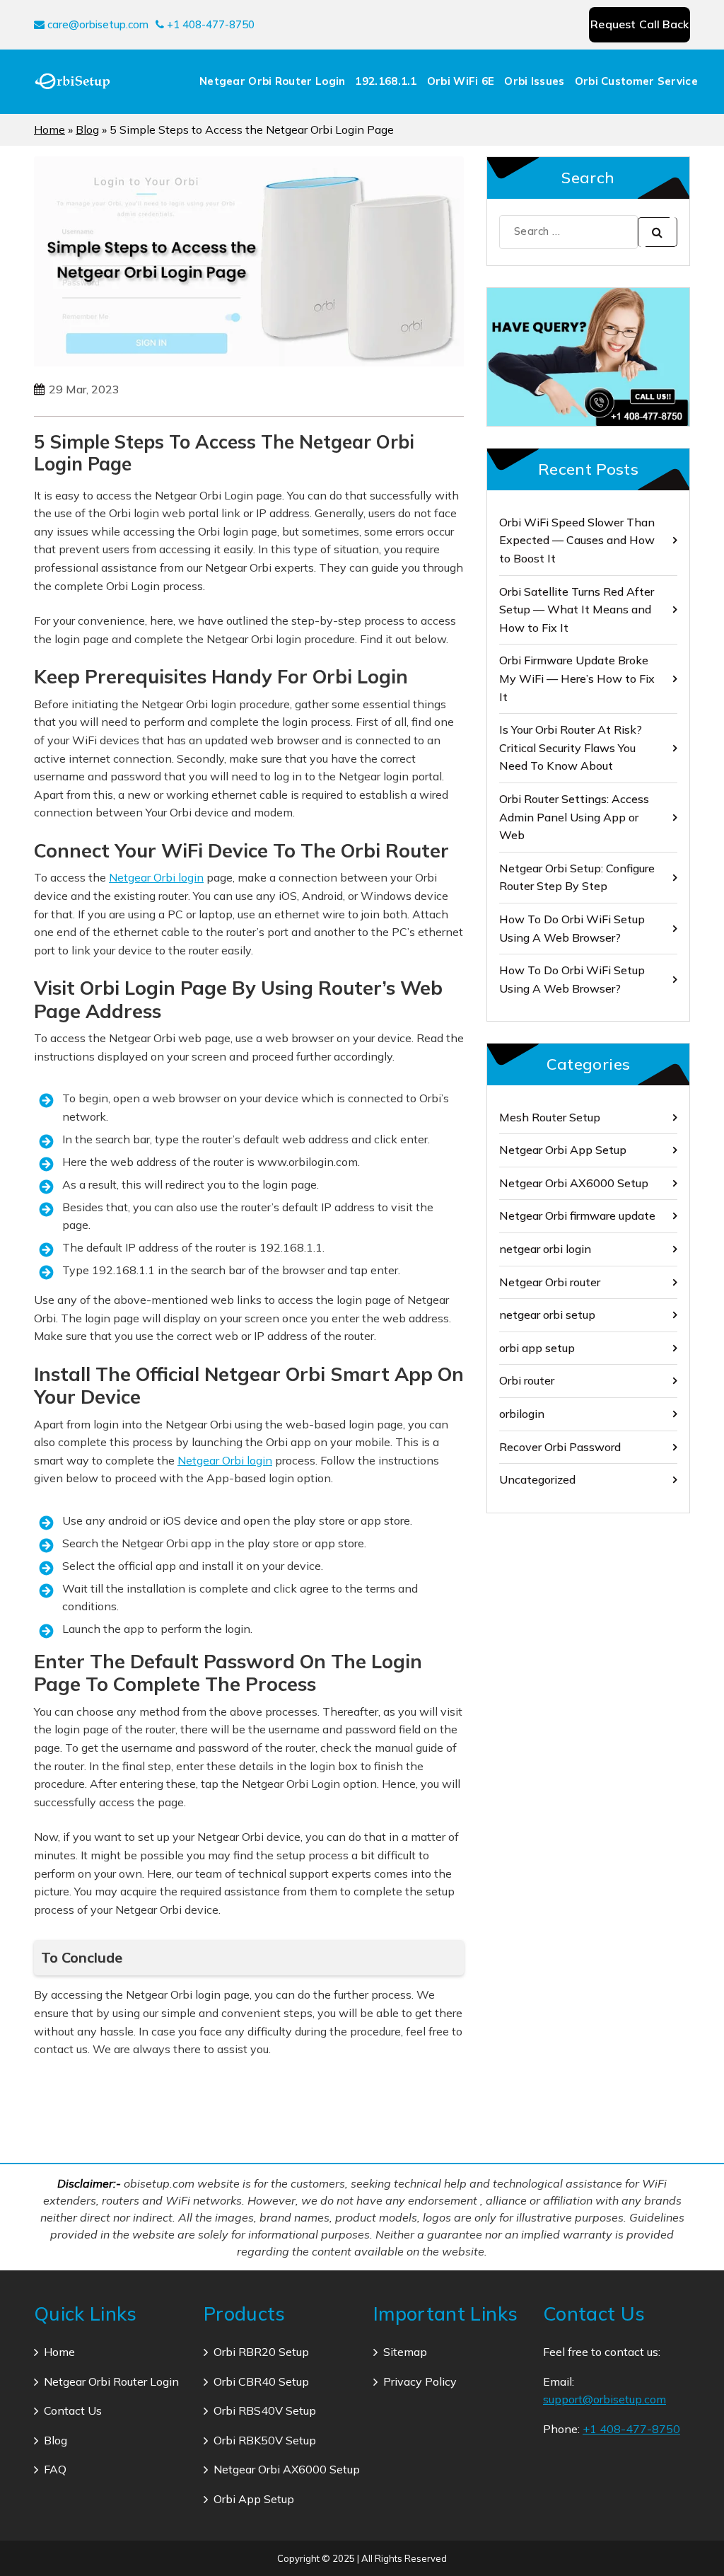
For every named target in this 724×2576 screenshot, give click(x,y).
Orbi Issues (534, 81)
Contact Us (73, 2410)
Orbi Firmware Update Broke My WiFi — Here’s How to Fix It (577, 678)
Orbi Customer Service (636, 81)
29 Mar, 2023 (84, 389)
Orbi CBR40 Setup (261, 2381)
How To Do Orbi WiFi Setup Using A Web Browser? (572, 928)
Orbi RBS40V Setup (265, 2410)
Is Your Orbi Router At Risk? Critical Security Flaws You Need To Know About (571, 747)
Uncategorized (537, 1479)
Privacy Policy (420, 2381)
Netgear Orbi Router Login (273, 81)
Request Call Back (640, 24)
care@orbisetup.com (97, 24)
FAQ (55, 2469)
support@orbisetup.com (605, 2399)
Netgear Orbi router (550, 1282)
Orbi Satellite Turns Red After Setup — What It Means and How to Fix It (577, 610)
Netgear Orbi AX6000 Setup (574, 1183)
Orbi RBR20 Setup (261, 2352)
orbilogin (522, 1414)
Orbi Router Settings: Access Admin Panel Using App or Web (574, 817)
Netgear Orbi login (156, 877)
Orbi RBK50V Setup (265, 2440)
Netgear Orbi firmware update (577, 1215)
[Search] (658, 232)
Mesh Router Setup (550, 1117)
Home (49, 129)
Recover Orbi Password (560, 1447)
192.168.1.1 (386, 81)
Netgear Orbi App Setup (563, 1150)
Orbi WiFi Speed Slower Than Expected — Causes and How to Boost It (577, 540)
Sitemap (405, 2352)
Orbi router (527, 1380)
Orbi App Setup (254, 2499)
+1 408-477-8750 (209, 24)
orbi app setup (537, 1348)
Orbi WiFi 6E (461, 81)
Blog (87, 129)
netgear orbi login (545, 1249)
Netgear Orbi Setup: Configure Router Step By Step (577, 877)
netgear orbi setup (547, 1315)
